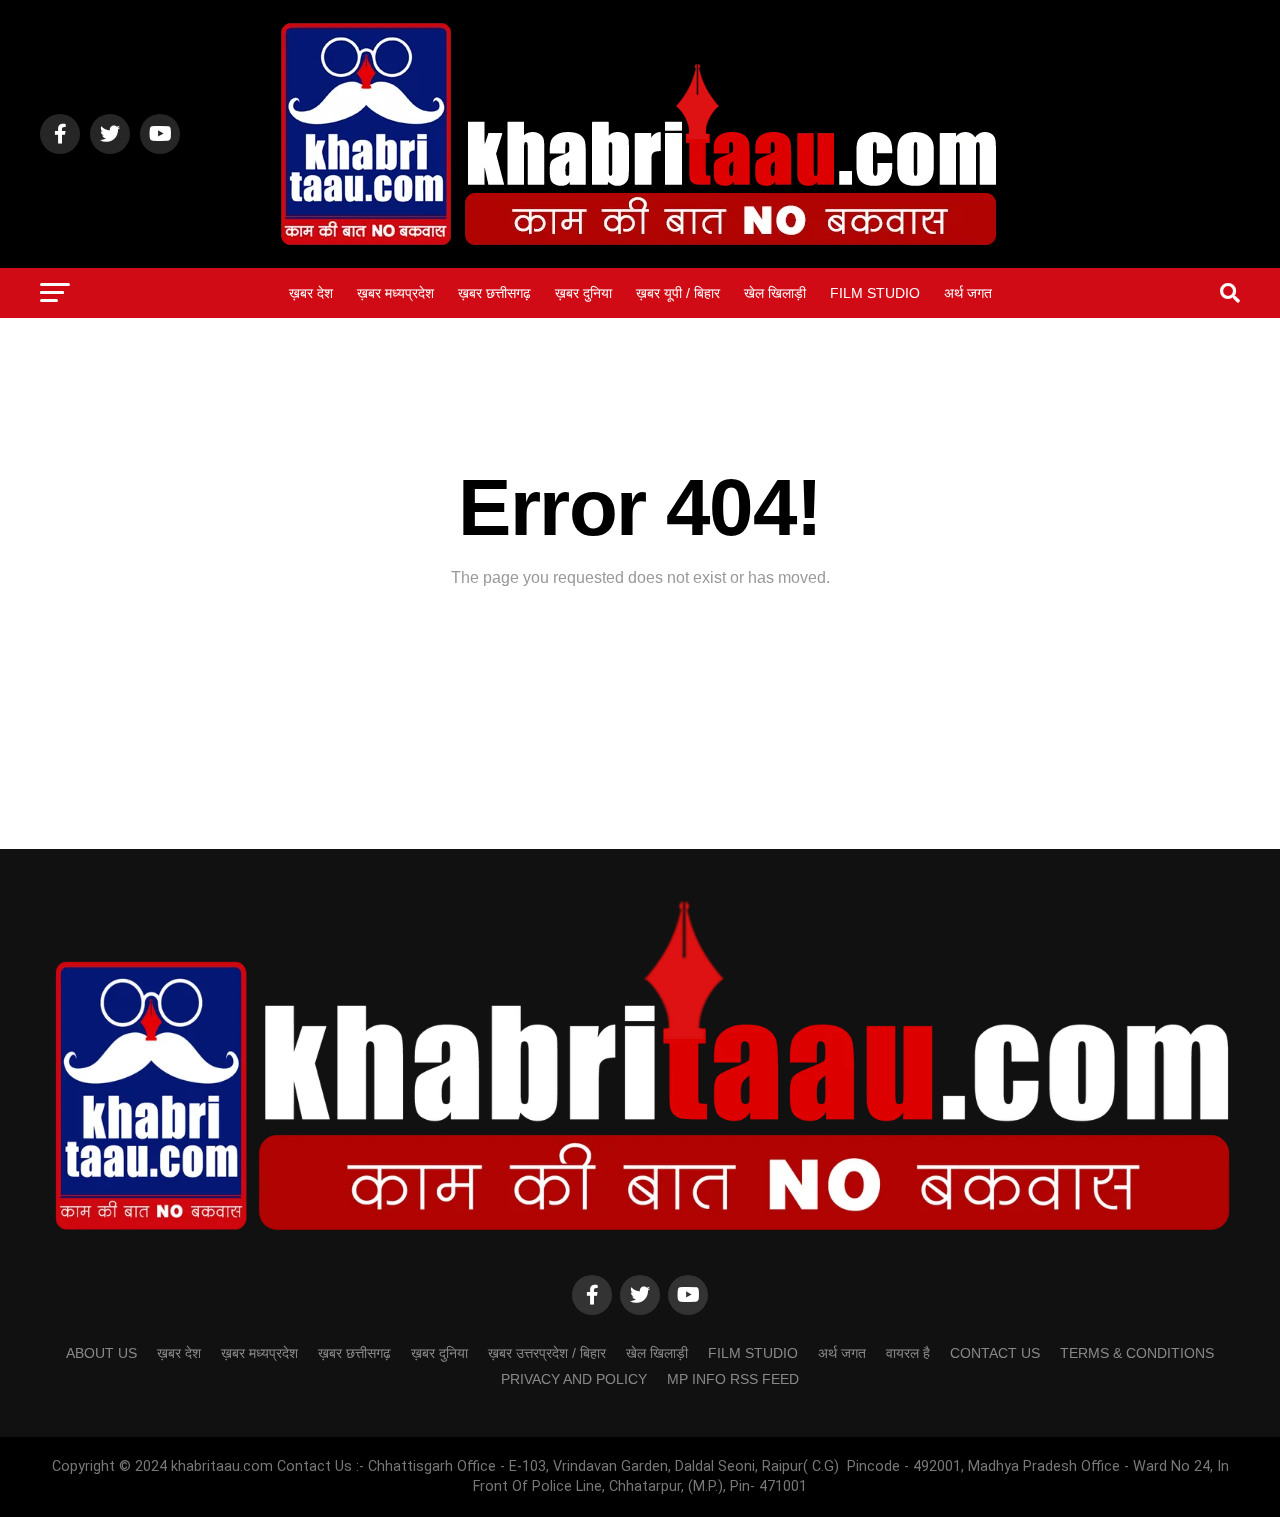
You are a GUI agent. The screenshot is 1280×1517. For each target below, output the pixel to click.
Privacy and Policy (574, 1379)
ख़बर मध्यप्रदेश (395, 293)
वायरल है (908, 1353)
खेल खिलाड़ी (775, 293)
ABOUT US (101, 1353)
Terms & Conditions (1137, 1353)
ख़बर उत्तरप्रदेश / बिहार (547, 1353)
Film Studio (875, 293)
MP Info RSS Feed (733, 1379)
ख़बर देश (311, 293)
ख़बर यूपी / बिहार (678, 293)
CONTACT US (995, 1353)
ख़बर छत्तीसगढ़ (494, 293)
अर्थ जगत (968, 293)
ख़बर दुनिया (583, 293)
